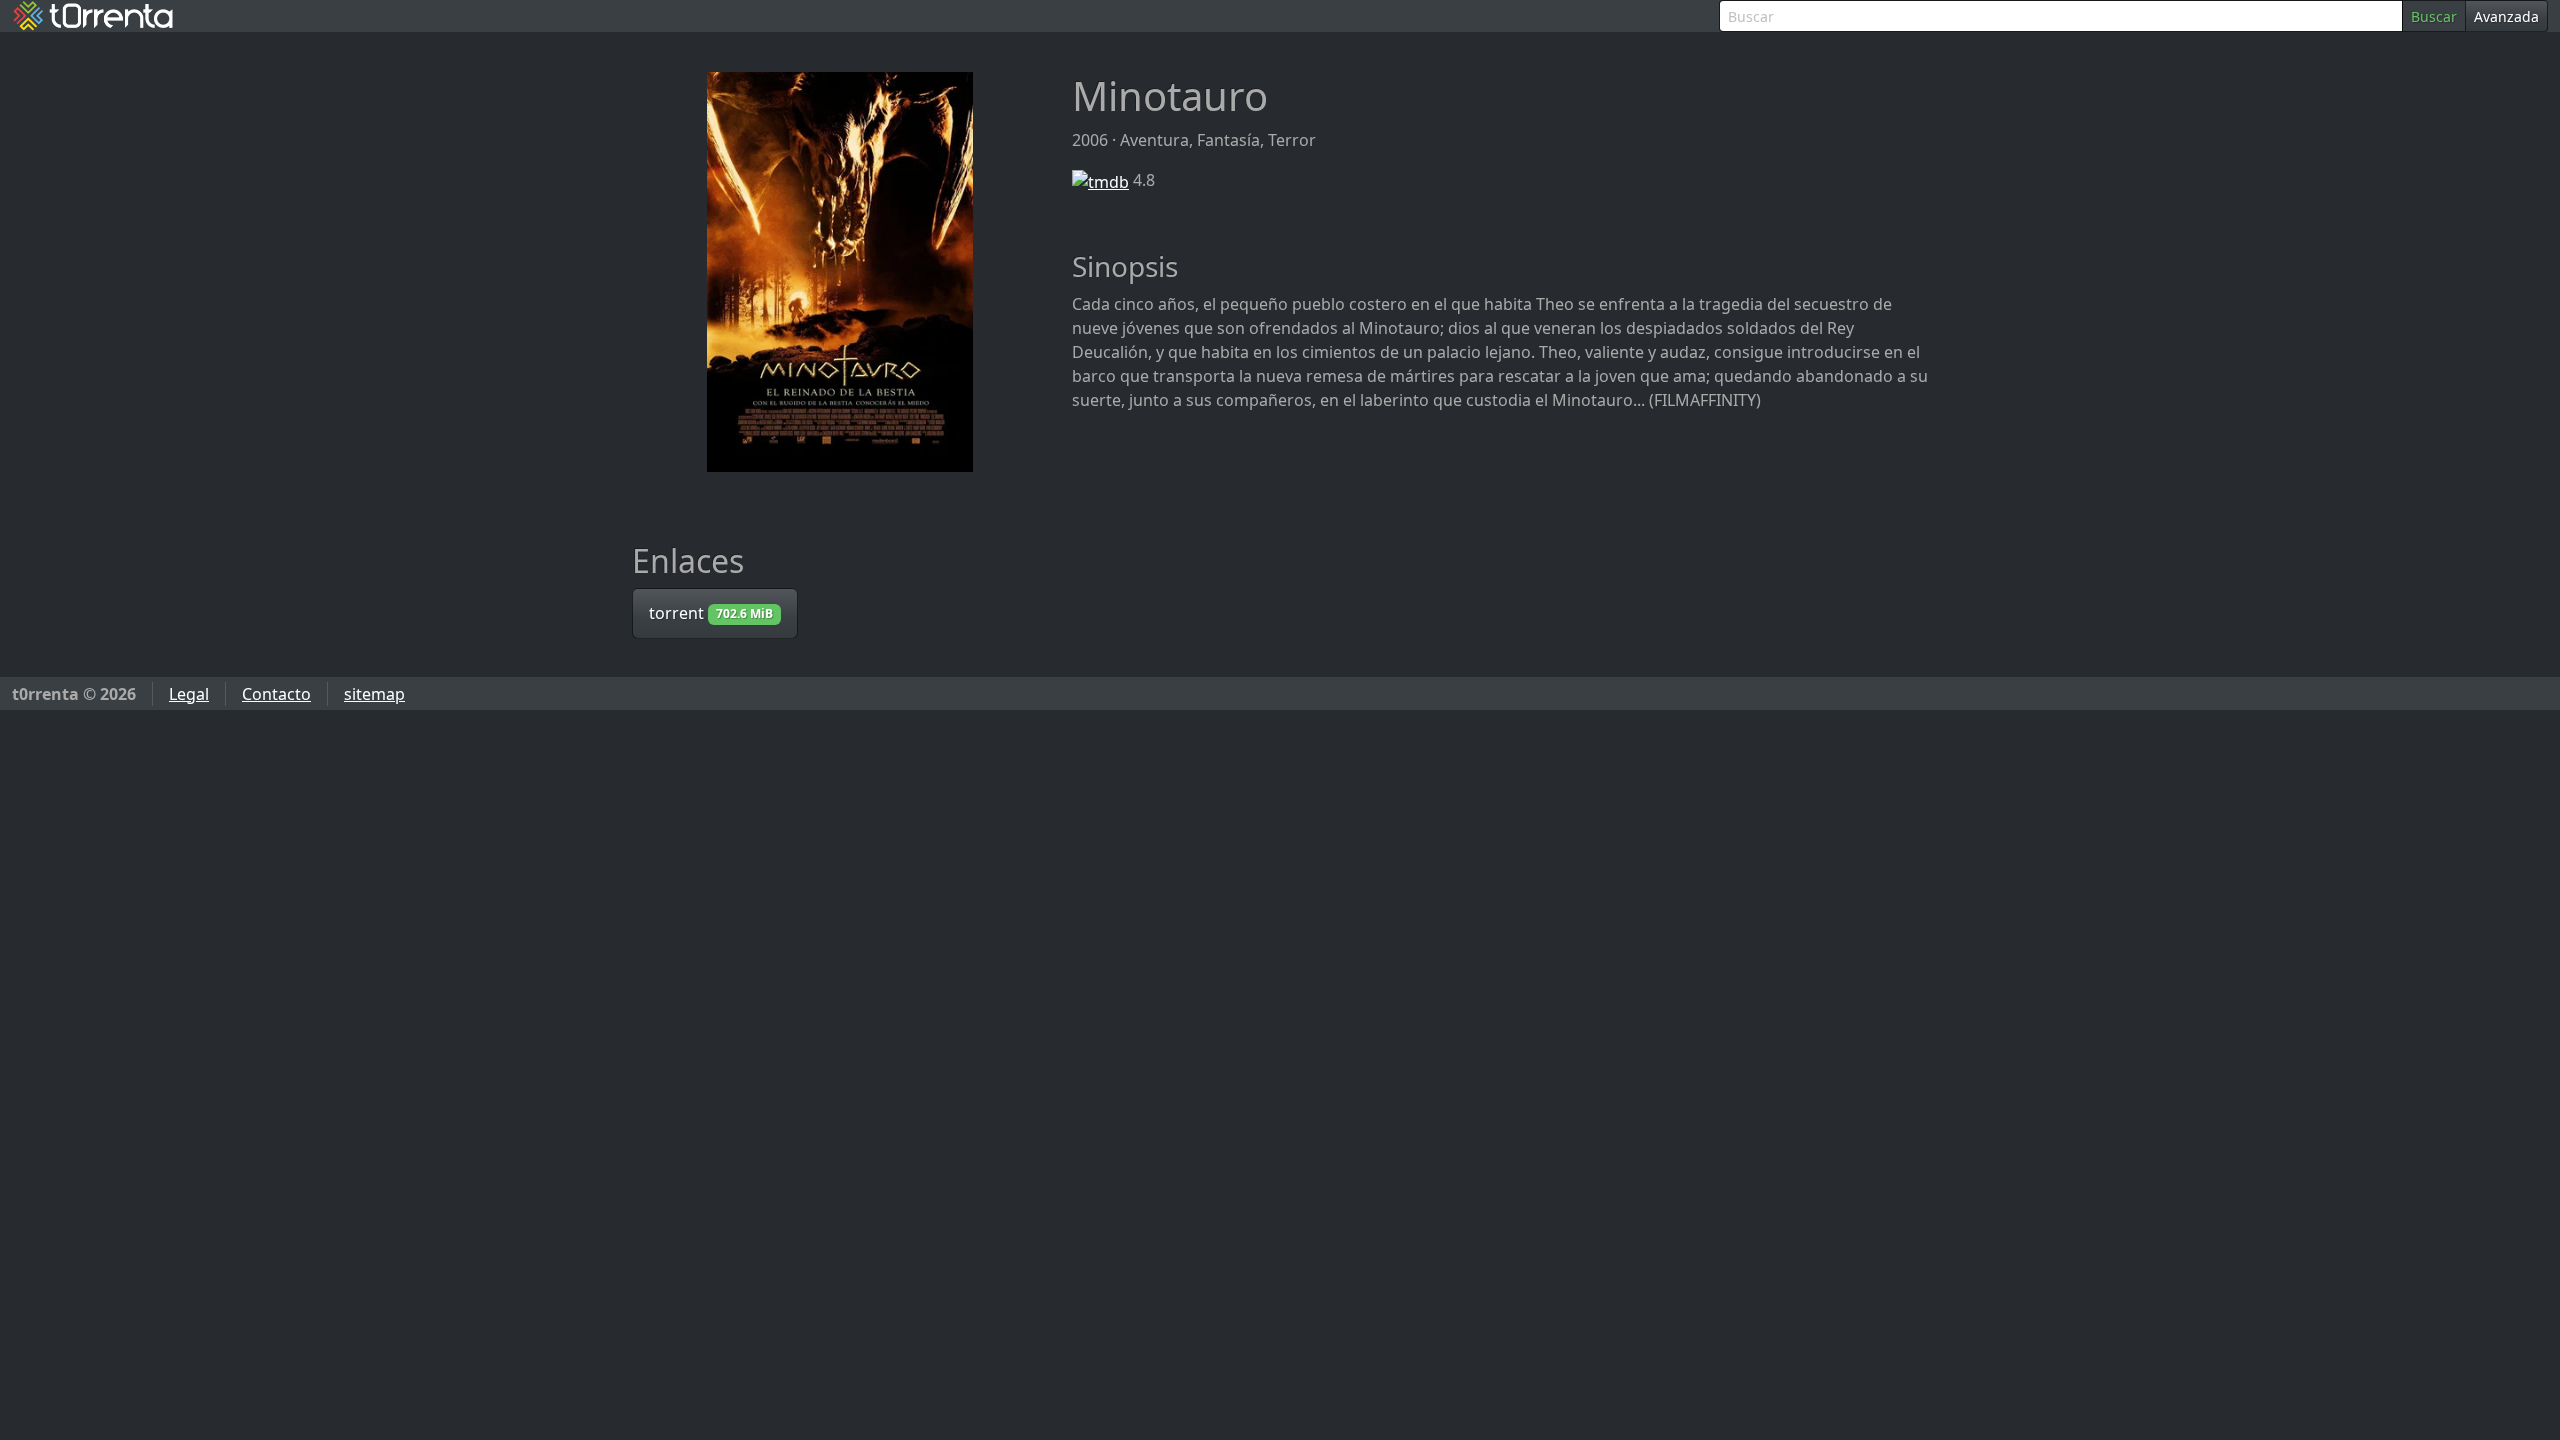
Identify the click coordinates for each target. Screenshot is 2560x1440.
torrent (711, 613)
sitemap (374, 694)
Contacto (276, 694)
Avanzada (2506, 16)
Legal (189, 694)
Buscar (2434, 16)
